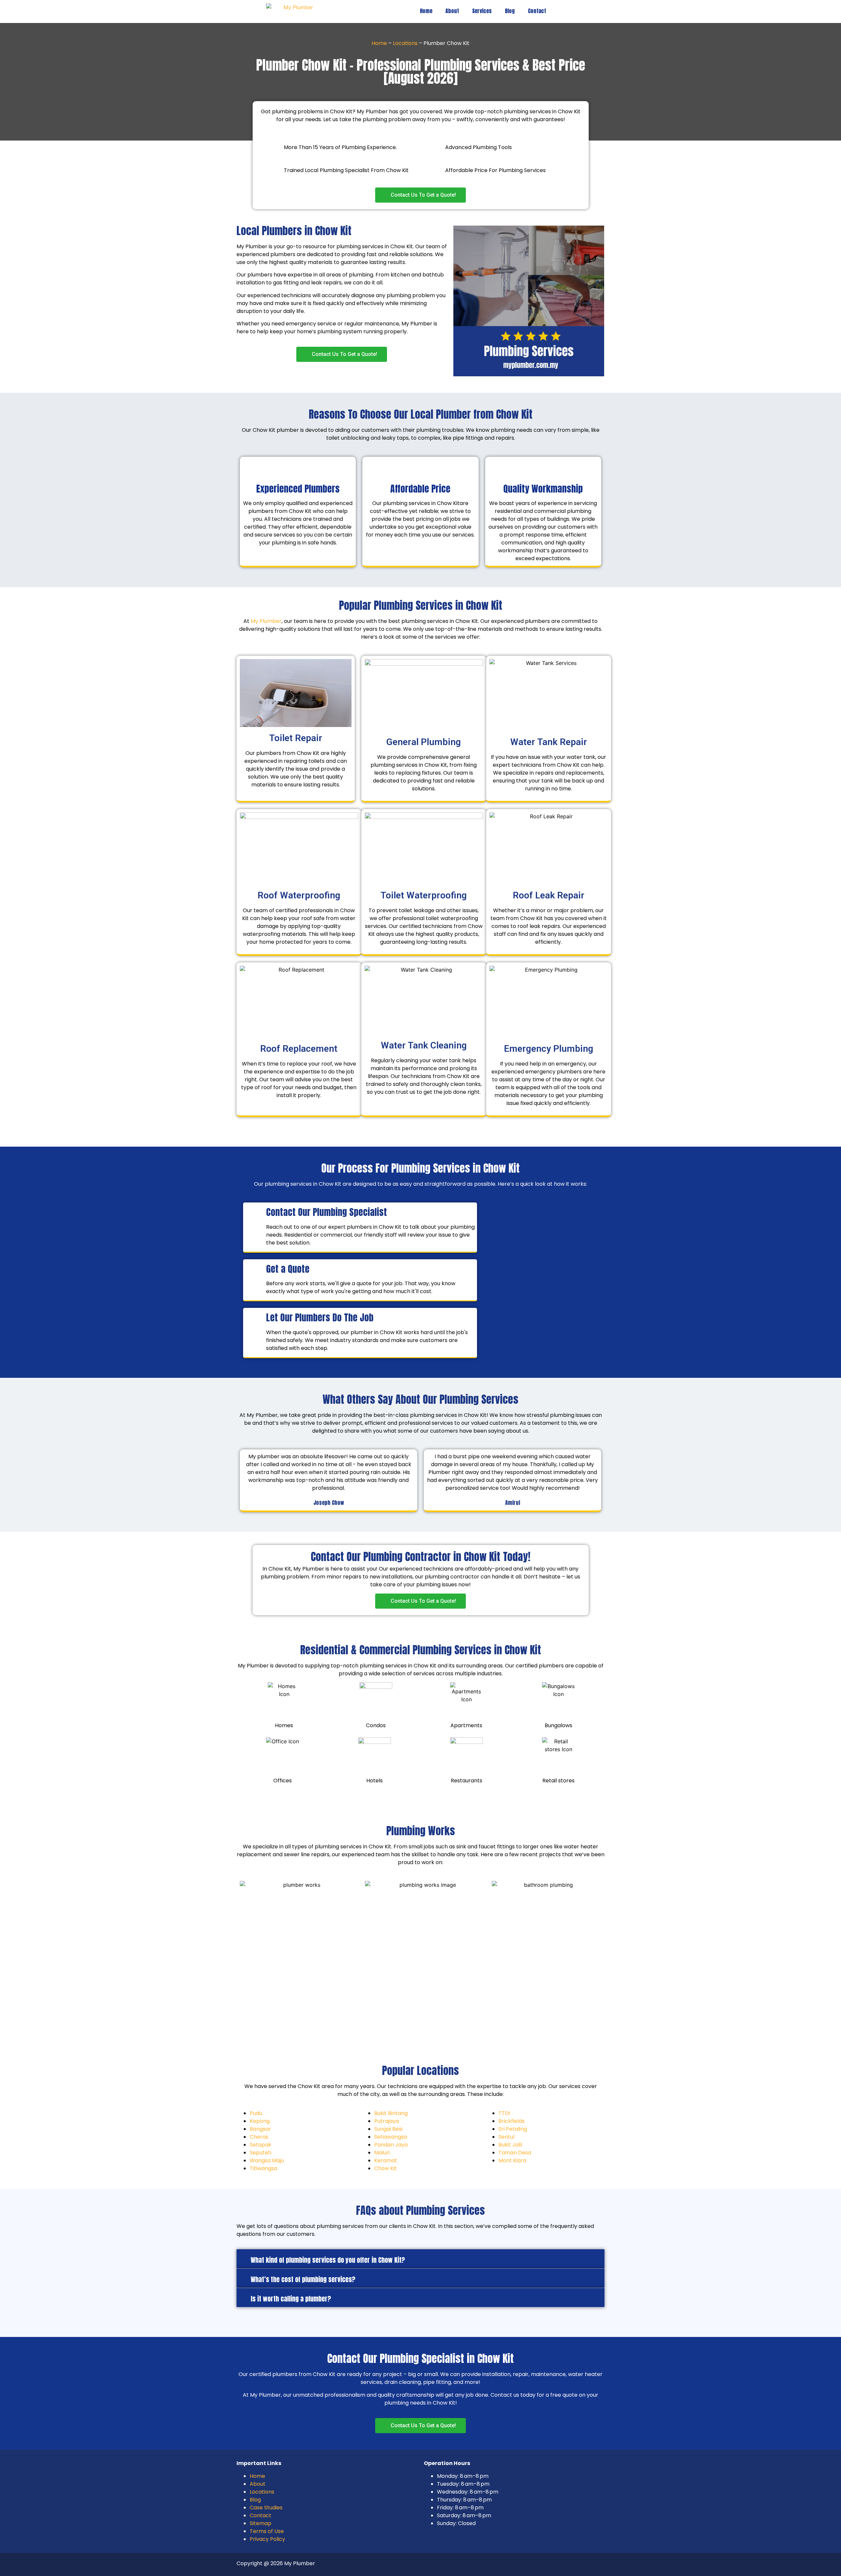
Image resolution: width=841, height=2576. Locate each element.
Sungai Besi (388, 2129)
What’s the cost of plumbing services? (303, 2279)
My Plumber (266, 621)
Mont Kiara (512, 2160)
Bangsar (260, 2129)
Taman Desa (515, 2153)
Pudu (256, 2113)
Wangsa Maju (267, 2160)
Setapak (261, 2145)
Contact (537, 11)
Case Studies (266, 2508)
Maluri (382, 2153)
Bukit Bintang (391, 2113)
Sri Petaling (513, 2129)
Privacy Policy (267, 2539)
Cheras (259, 2137)
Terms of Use (267, 2531)
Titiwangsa (263, 2168)
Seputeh (261, 2153)
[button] (420, 2259)
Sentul (506, 2137)
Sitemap (261, 2523)
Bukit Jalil (510, 2145)
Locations (405, 43)
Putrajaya (386, 2121)
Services (482, 11)
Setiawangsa (391, 2137)
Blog (510, 11)
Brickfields (511, 2121)
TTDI (504, 2113)
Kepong (260, 2121)
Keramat (386, 2160)
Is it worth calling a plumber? (291, 2299)
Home (426, 11)
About (452, 11)
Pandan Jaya (391, 2145)
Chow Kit (386, 2168)
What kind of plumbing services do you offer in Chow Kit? (328, 2260)
